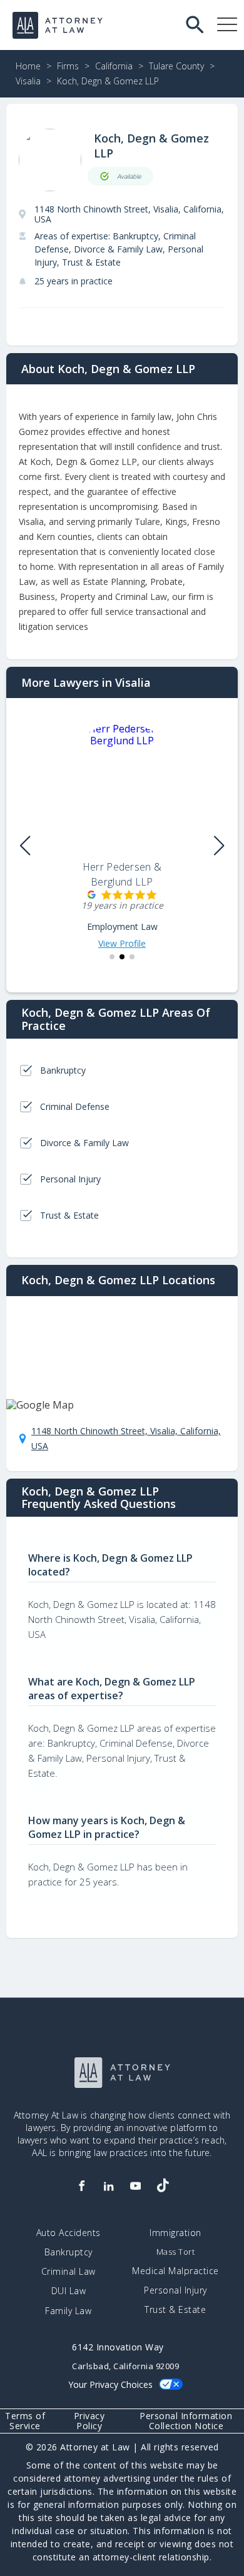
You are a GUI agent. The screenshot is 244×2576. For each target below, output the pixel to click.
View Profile (122, 944)
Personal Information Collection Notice (186, 2421)
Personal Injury (175, 2290)
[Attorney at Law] (58, 25)
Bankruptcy (69, 2252)
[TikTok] (162, 2186)
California (114, 66)
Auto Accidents (69, 2233)
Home (28, 66)
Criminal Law (69, 2272)
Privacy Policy (89, 2421)
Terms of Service (25, 2421)
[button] (112, 957)
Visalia (28, 81)
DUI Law (69, 2291)
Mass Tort (176, 2252)
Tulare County (176, 66)
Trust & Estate (175, 2310)
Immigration (175, 2233)
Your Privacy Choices (110, 2384)
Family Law (68, 2311)
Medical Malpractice (175, 2271)
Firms (68, 66)
